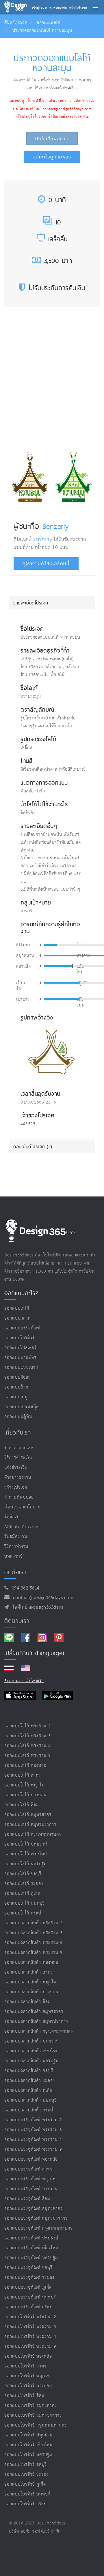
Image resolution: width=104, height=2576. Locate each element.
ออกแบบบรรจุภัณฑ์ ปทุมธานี (31, 2238)
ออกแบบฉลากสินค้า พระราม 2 (34, 1923)
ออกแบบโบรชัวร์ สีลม (24, 2396)
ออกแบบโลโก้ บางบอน (25, 1795)
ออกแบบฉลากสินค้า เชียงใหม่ (32, 2051)
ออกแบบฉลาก (17, 1318)
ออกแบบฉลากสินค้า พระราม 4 (34, 1943)
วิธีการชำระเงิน (18, 1458)
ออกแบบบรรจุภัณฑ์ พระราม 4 (33, 2140)
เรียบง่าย (21, 986)
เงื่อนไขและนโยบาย (22, 1507)
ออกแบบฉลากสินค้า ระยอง (30, 2081)
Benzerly (56, 526)
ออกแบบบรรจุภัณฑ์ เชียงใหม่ (31, 2248)
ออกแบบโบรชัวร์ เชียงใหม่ (28, 2445)
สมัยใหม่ (80, 969)
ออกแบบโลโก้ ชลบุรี (23, 1874)
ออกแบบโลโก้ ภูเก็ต (22, 1893)
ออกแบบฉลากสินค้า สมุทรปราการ (36, 2021)
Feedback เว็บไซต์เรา (24, 1681)
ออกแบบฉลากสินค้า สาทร (29, 1972)
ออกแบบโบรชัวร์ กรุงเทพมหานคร (36, 2425)
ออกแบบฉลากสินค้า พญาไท (30, 1982)
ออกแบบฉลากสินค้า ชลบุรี (29, 2071)
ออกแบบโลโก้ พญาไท (24, 1785)
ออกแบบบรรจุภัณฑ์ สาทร (28, 2169)
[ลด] (40, 945)
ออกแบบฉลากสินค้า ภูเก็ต (28, 2090)
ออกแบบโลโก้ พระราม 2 (28, 1726)
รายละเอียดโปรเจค (31, 603)
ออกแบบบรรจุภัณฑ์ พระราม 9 (33, 2150)
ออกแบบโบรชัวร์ (19, 1338)
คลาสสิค (23, 967)
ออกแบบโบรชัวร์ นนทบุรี (27, 2494)
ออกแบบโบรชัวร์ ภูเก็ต (25, 2484)
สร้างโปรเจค (16, 1487)
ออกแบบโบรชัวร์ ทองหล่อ (28, 2356)
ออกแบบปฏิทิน (18, 1417)
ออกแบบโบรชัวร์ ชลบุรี (26, 2465)
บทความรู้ (13, 1556)
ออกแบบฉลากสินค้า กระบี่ (29, 2110)
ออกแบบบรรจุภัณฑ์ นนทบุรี (30, 2297)
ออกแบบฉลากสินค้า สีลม (28, 2002)
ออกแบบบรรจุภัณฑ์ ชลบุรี (28, 2268)
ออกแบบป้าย (16, 1387)
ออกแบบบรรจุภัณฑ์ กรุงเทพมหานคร (38, 2228)
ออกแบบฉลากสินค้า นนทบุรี (30, 2100)
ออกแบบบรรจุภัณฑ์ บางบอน (31, 2189)
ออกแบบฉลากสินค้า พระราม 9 (34, 1953)
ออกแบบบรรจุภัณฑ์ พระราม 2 (33, 2120)
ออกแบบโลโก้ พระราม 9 (28, 1756)
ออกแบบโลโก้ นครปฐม (26, 1864)
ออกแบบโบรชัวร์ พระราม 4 (30, 2337)
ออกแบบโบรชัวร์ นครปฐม (28, 2455)
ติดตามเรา (17, 1621)
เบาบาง (23, 1000)
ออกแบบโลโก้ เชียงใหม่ (26, 1854)
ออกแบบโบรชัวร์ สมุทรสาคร (31, 2406)
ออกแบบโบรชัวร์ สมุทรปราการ (33, 2415)
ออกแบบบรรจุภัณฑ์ (22, 1328)
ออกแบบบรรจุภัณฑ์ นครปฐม (31, 2258)
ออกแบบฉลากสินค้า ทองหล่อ (31, 1962)
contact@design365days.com (42, 1598)
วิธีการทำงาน (16, 1546)
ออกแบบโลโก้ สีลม (22, 1805)
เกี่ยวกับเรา (18, 1433)
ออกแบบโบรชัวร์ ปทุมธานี (28, 2435)
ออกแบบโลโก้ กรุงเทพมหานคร (33, 1834)
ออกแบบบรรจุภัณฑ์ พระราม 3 (33, 2130)
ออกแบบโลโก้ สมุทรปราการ (30, 1825)
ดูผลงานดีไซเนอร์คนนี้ (46, 563)
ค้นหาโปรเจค (16, 23)
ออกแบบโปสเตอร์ (21, 1348)
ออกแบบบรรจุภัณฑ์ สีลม (27, 2199)
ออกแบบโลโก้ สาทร (23, 1775)
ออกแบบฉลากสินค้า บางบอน (31, 1992)
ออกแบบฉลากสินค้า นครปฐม (31, 2061)
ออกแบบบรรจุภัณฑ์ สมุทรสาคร (34, 2209)
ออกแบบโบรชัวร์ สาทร (25, 2366)
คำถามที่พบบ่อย (19, 1497)
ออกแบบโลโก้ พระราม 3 (28, 1736)
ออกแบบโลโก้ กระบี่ (23, 1913)
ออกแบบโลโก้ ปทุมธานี (26, 1844)
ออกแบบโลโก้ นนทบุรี (25, 1903)
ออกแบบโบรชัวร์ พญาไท (27, 2376)
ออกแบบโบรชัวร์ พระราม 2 (30, 2317)
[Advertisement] (52, 386)
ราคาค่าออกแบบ (20, 1448)
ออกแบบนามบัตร (20, 1358)
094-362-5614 (24, 1588)
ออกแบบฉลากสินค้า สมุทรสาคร (34, 2012)
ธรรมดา (23, 945)
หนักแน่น (81, 1002)
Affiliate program (22, 1527)
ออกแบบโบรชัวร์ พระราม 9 (30, 2346)
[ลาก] (58, 944)
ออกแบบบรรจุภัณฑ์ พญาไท (30, 2179)
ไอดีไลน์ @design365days (36, 1607)
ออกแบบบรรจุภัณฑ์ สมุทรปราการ (36, 2218)
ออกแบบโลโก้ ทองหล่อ (25, 1765)
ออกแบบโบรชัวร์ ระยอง (26, 2474)
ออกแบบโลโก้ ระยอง (24, 1884)
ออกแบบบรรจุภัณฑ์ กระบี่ (28, 2307)
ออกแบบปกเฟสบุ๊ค (22, 1407)
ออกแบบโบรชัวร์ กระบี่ (26, 2504)
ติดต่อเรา (13, 1517)
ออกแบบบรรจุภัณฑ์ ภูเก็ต (28, 2287)
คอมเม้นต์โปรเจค (33, 1146)
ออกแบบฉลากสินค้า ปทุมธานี (32, 2041)
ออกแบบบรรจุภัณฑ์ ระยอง (29, 2278)
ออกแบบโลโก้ (48, 23)
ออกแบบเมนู (16, 1397)
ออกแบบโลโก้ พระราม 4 (28, 1746)
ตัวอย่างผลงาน (18, 1478)
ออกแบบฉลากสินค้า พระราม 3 (34, 1933)
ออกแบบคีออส (18, 1377)
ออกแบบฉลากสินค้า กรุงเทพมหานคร (39, 2031)
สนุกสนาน (25, 956)
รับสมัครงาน (16, 1537)
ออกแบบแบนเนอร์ (21, 1368)
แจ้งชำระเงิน (16, 1468)
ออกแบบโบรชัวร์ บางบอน (28, 2386)
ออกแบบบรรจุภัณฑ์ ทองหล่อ (31, 2159)
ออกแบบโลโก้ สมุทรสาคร (28, 1815)
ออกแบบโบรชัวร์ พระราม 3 (30, 2327)
